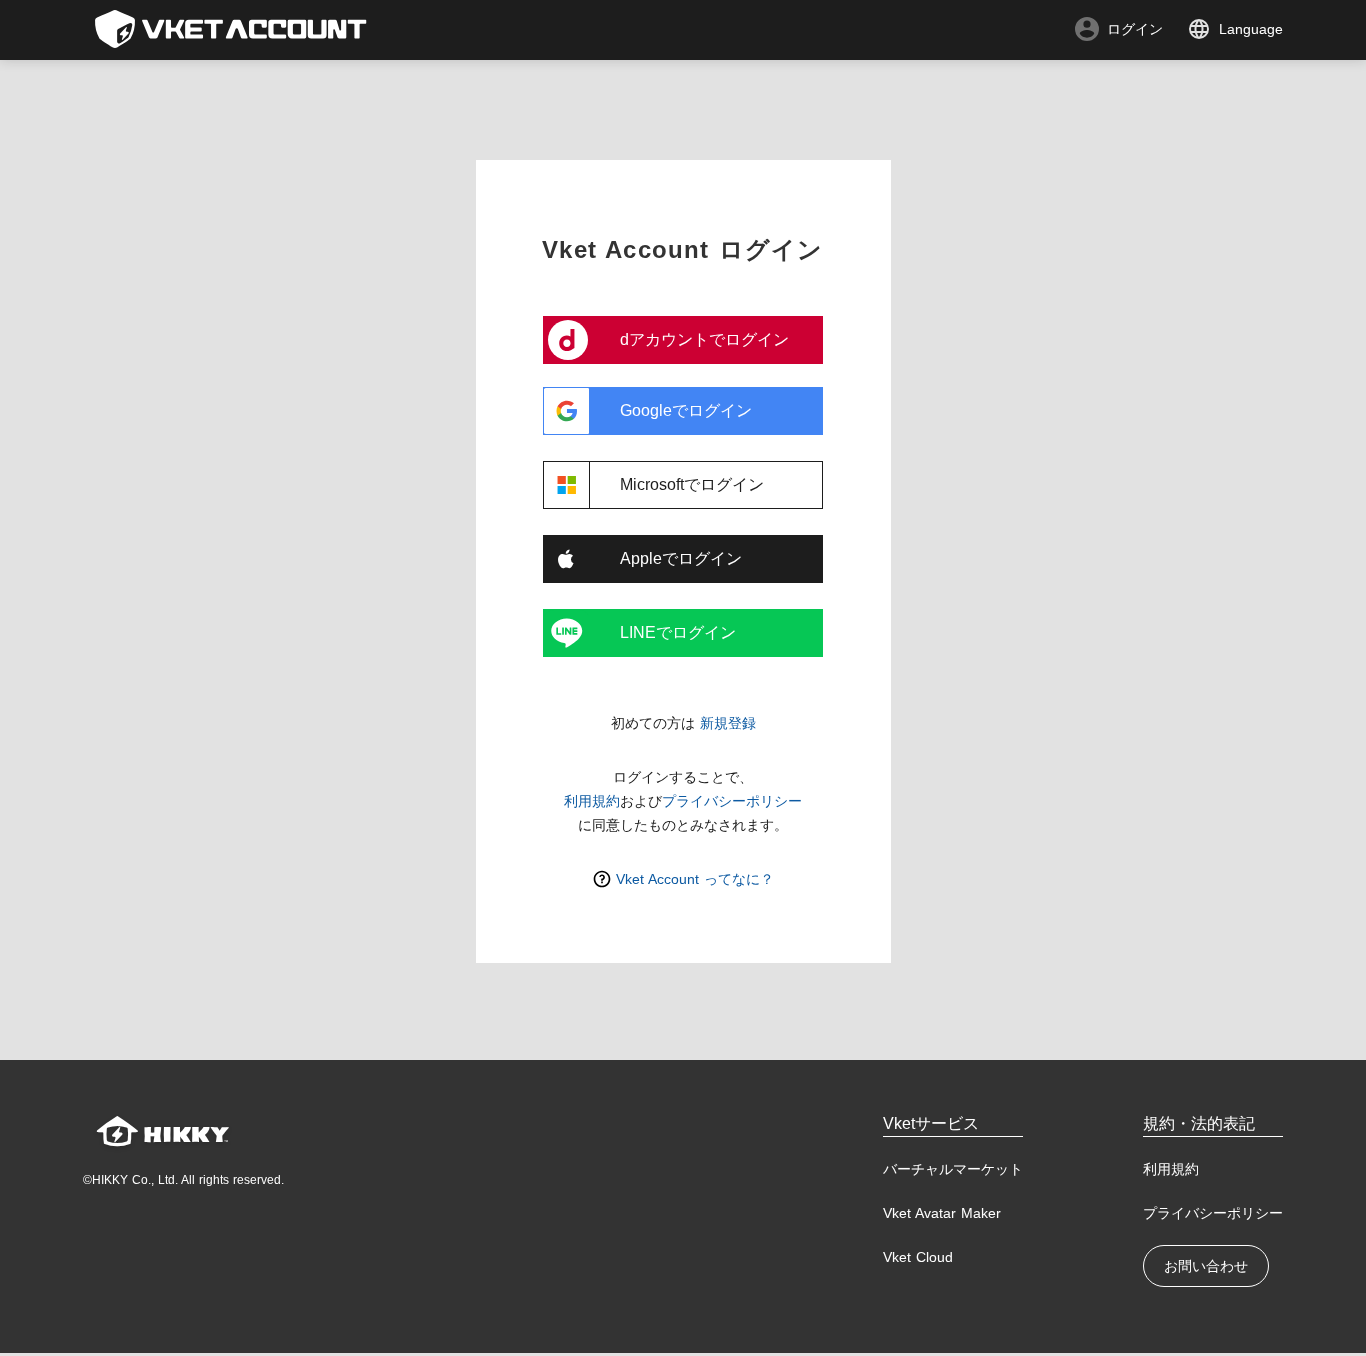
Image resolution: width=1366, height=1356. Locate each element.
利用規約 (592, 801)
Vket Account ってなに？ (695, 879)
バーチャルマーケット (953, 1169)
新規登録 (728, 723)
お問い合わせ (1206, 1266)
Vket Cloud (918, 1257)
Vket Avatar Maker (942, 1213)
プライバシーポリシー (732, 801)
